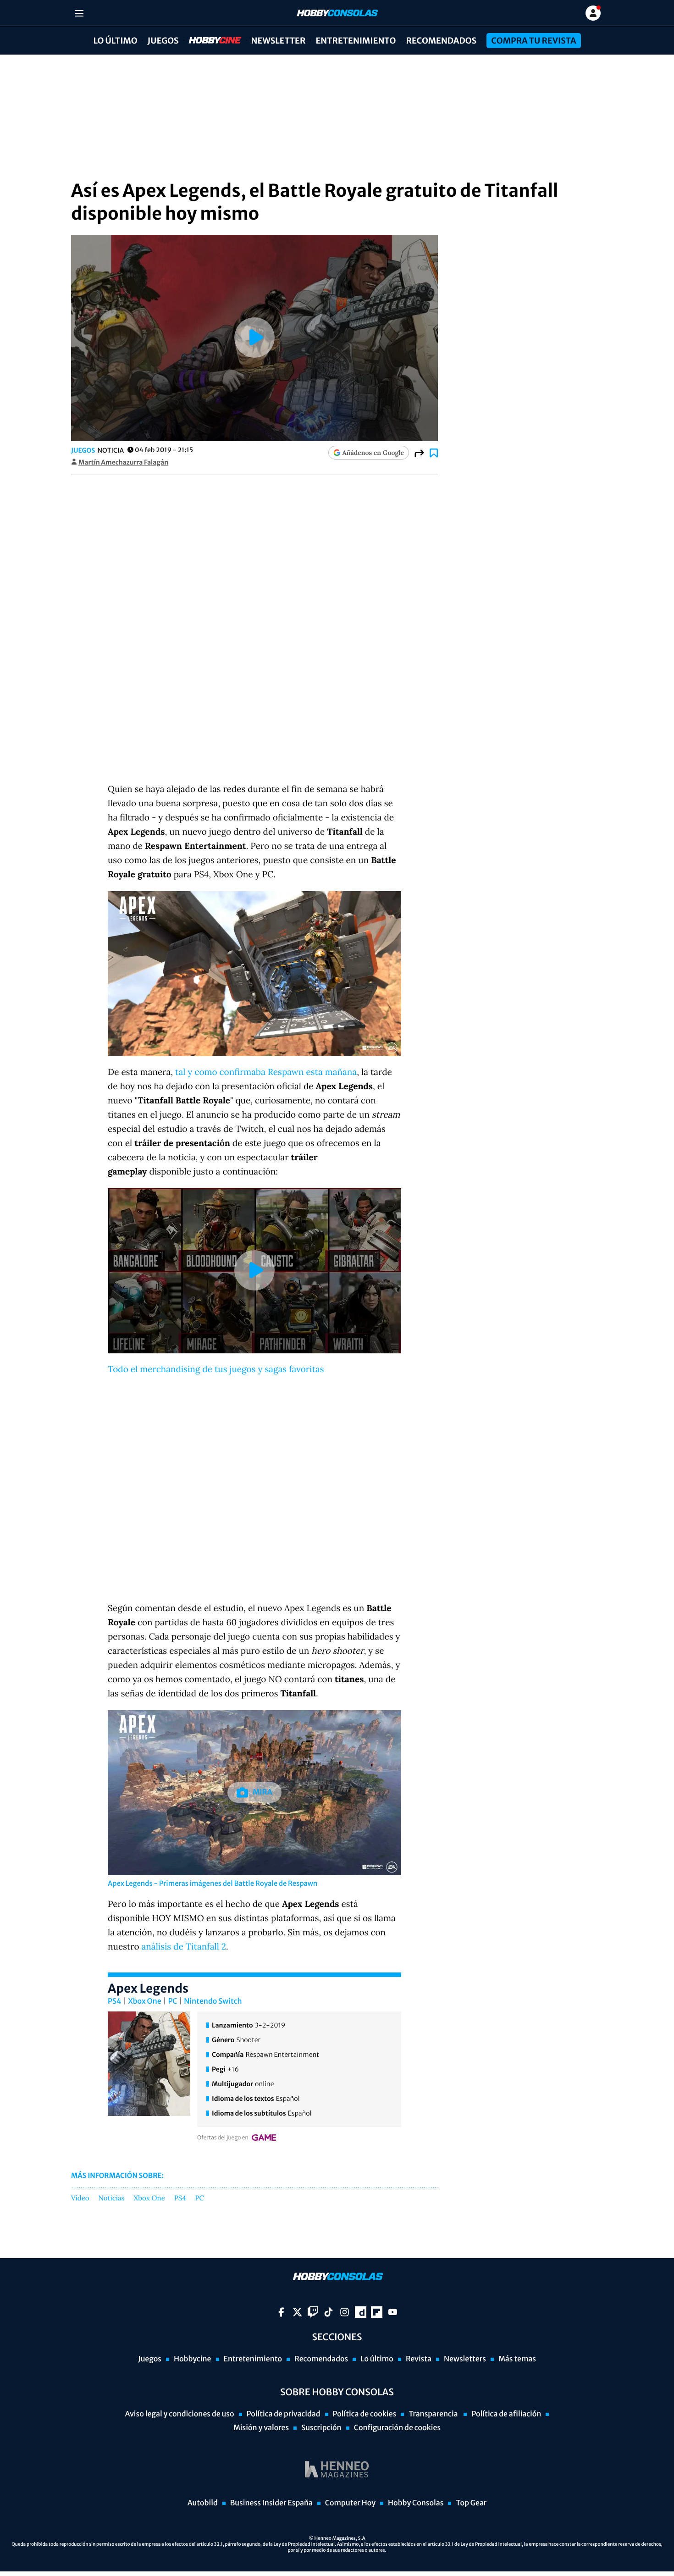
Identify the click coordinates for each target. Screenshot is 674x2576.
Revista (419, 2359)
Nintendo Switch (213, 2001)
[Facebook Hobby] (281, 2312)
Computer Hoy (350, 2503)
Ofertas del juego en (223, 2138)
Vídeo (80, 2199)
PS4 (115, 2001)
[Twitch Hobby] (313, 2312)
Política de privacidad (284, 2414)
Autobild (203, 2503)
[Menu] (79, 13)
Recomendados (441, 41)
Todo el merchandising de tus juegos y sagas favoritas (216, 1369)
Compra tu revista (533, 41)
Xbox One (145, 2001)
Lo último (115, 41)
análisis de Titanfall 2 (184, 1947)
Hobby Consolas (416, 2503)
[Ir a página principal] (337, 13)
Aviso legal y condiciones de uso (180, 2414)
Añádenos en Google (373, 453)
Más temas (517, 2359)
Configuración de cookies (397, 2428)
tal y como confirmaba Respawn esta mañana (266, 1072)
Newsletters (465, 2359)
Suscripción (321, 2428)
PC (172, 2001)
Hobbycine (209, 41)
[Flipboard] (377, 2312)
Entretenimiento (356, 41)
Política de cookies (365, 2414)
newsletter (279, 41)
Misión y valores (261, 2428)
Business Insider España (271, 2503)
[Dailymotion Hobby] (361, 2312)
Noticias (112, 2199)
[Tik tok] (329, 2312)
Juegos (163, 41)
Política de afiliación (506, 2414)
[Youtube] (393, 2312)
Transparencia (434, 2414)
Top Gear (471, 2503)
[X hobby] (297, 2312)
